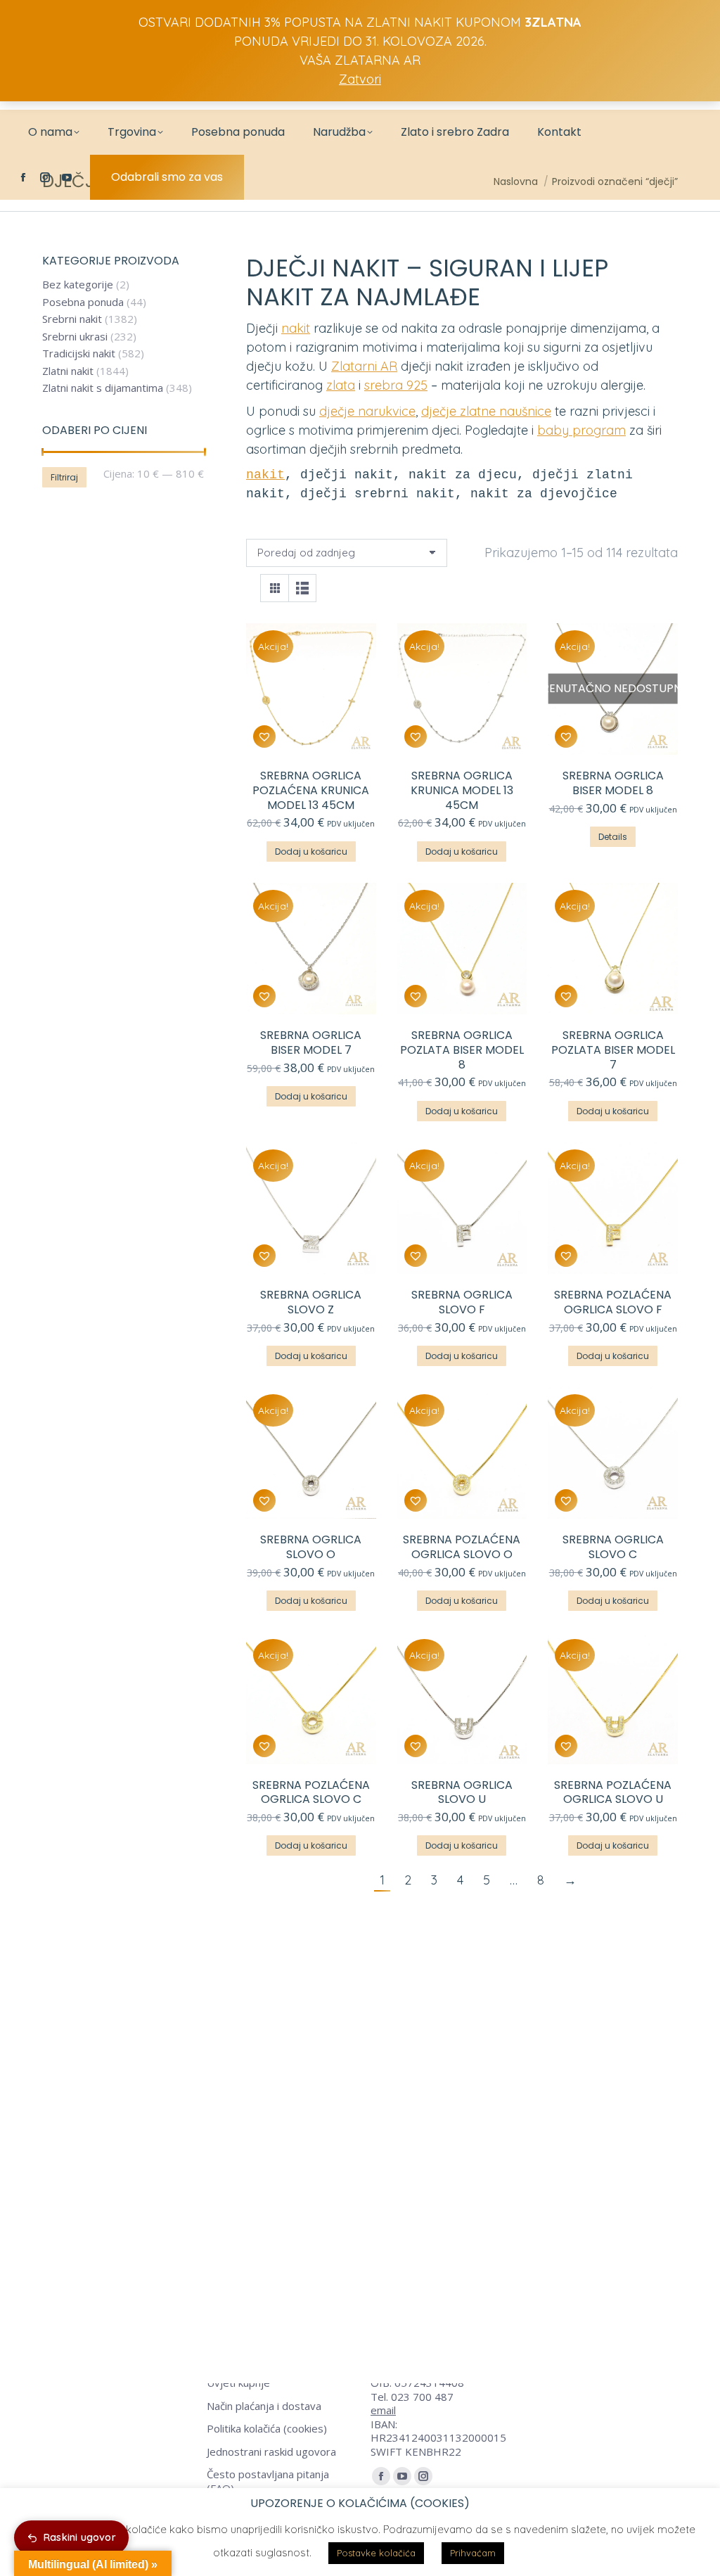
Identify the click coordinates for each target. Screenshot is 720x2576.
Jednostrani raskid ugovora (271, 2452)
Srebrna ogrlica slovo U (462, 1792)
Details (613, 837)
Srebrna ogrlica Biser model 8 (613, 783)
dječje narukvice (367, 411)
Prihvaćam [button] (473, 2553)
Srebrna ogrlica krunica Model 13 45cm (462, 790)
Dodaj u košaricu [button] (311, 852)
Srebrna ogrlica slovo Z (311, 1302)
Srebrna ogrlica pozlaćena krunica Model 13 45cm (311, 790)
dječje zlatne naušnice (486, 411)
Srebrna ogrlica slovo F (462, 1302)
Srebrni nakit (72, 319)
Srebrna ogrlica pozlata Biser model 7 (613, 1050)
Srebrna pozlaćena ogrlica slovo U (613, 1792)
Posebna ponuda (83, 302)
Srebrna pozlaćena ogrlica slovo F (613, 1302)
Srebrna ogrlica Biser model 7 (311, 1042)
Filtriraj (64, 477)
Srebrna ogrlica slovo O (311, 1547)
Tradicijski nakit (79, 353)
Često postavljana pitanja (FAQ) (268, 2481)
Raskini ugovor (80, 2537)
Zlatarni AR (364, 366)
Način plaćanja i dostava (264, 2406)
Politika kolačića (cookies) (267, 2429)
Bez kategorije (78, 285)
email (383, 2410)
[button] (264, 737)
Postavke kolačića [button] (376, 2553)
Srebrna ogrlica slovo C (613, 1547)
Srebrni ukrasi (75, 337)
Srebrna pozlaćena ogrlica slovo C (311, 1792)
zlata (341, 385)
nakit (296, 328)
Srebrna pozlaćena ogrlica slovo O (462, 1547)
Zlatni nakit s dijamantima (103, 388)
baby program (581, 430)
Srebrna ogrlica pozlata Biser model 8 (462, 1050)
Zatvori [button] (360, 79)
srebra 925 (396, 385)
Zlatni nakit (68, 371)
